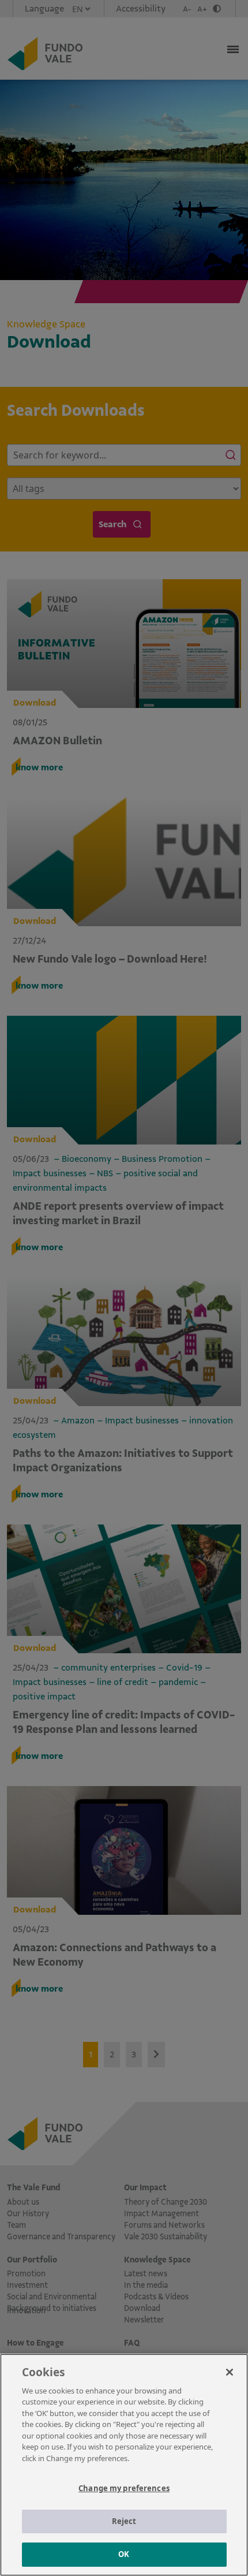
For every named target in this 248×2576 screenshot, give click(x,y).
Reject (124, 2521)
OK (124, 2554)
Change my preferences (124, 2488)
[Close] (230, 2372)
